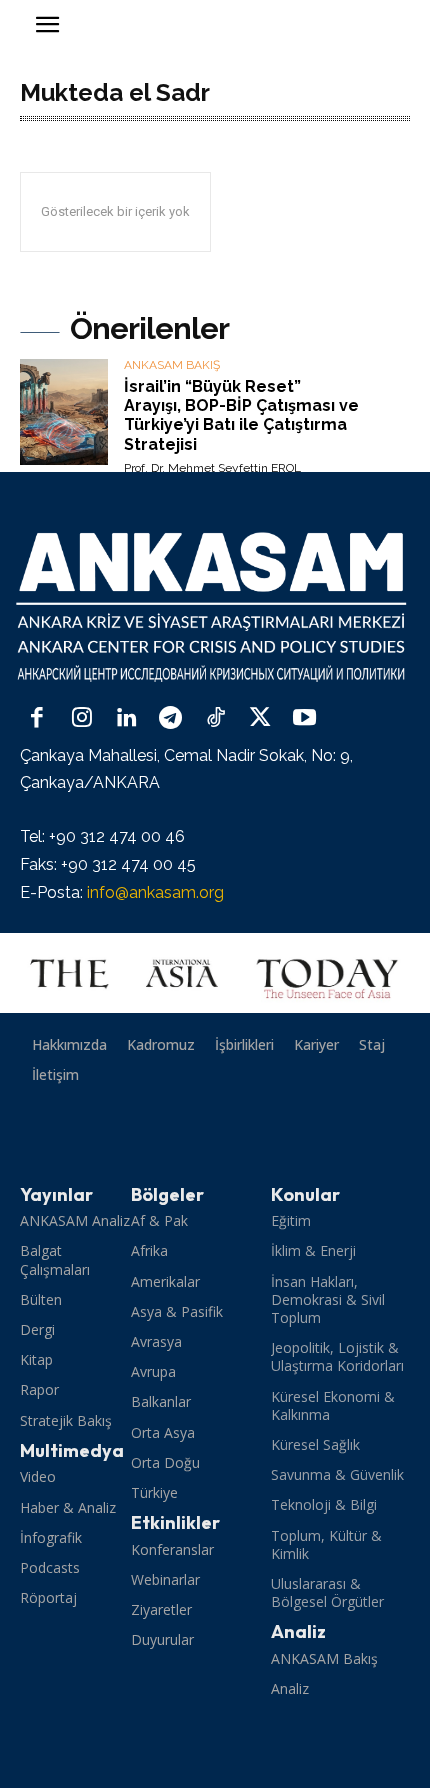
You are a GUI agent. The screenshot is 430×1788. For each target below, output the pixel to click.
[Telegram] (171, 719)
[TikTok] (215, 719)
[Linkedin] (126, 719)
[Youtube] (304, 719)
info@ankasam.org (155, 892)
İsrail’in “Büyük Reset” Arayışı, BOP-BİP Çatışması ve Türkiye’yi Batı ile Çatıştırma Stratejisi (241, 415)
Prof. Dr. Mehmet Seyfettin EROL (212, 468)
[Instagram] (82, 719)
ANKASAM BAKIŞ (172, 365)
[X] (260, 719)
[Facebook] (37, 719)
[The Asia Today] (215, 973)
